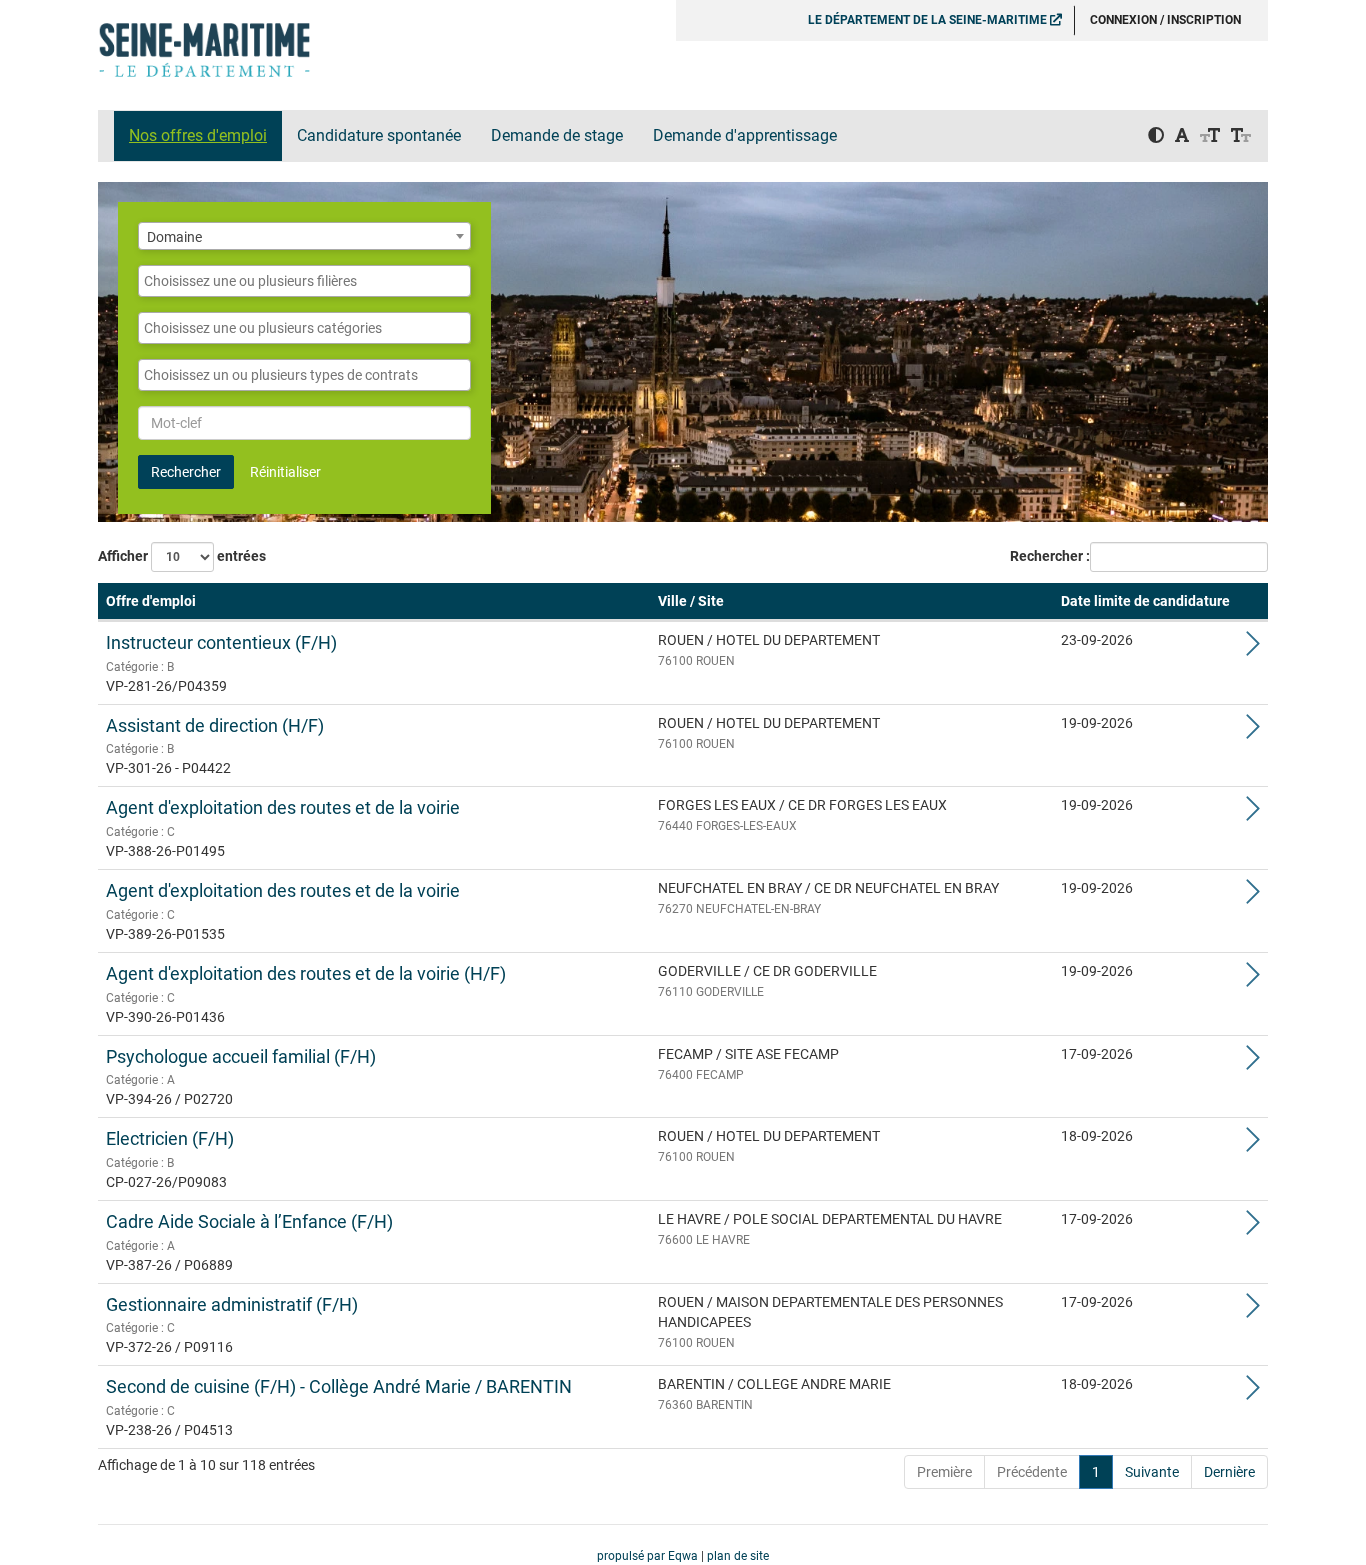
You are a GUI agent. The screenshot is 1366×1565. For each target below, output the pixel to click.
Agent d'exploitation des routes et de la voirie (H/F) (306, 973)
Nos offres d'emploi (198, 135)
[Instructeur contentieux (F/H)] (1253, 649)
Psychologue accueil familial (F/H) (241, 1056)
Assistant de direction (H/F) (215, 725)
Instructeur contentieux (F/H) (221, 642)
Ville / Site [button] (691, 601)
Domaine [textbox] (174, 237)
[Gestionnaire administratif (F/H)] (1253, 1311)
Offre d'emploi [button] (151, 601)
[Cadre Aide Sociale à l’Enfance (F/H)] (1253, 1228)
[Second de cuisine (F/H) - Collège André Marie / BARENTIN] (1253, 1393)
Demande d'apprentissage (745, 135)
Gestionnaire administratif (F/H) (232, 1304)
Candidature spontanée (379, 135)
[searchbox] (304, 281)
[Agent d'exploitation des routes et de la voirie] (1253, 814)
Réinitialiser (285, 472)
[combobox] (304, 236)
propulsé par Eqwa (649, 1556)
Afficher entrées (182, 556)
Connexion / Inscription (1165, 20)
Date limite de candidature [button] (1145, 601)
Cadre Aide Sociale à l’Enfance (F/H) (249, 1221)
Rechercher (186, 472)
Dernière (1229, 1472)
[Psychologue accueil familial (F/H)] (1253, 1063)
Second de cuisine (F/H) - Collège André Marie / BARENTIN (339, 1386)
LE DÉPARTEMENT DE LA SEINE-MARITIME (929, 20)
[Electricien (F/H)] (1253, 1145)
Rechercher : (1050, 556)
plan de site (738, 1556)
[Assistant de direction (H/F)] (1253, 732)
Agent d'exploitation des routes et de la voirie (283, 807)
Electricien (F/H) (170, 1138)
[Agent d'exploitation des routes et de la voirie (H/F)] (1253, 980)
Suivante (1152, 1472)
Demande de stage (557, 135)
